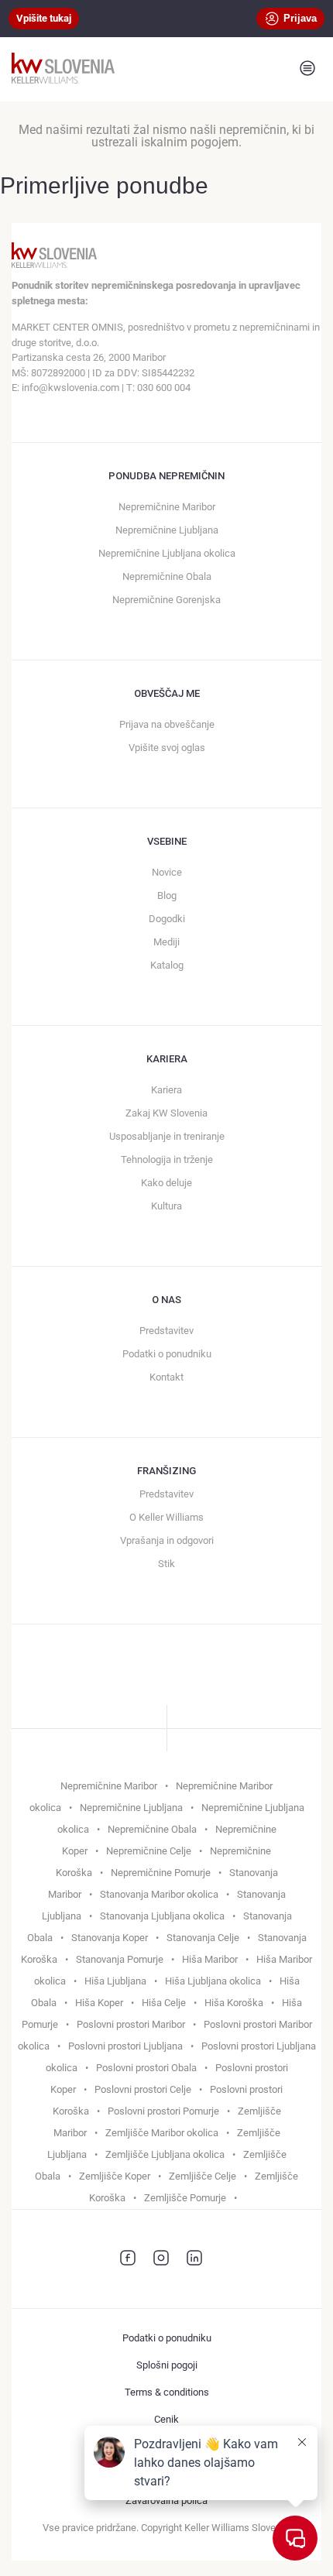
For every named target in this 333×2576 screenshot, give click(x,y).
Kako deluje (166, 1183)
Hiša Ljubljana (115, 1981)
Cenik (166, 2419)
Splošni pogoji (167, 2365)
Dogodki (167, 919)
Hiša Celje (164, 2003)
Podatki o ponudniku (167, 1354)
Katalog (167, 965)
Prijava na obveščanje (167, 724)
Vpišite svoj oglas (167, 748)
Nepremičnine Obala (167, 576)
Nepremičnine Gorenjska (166, 600)
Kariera (166, 1090)
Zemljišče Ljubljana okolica (165, 2154)
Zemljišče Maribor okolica (162, 2133)
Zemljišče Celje (203, 2176)
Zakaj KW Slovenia (166, 1113)
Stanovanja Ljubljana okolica (162, 1916)
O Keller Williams (166, 1517)
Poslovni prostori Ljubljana (125, 2046)
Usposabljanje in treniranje (167, 1136)
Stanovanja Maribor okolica (159, 1894)
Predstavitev (166, 1331)
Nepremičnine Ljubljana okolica (167, 553)
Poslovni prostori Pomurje (163, 2111)
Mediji (166, 942)
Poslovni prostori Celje (143, 2089)
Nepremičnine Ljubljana (167, 530)
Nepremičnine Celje (149, 1851)
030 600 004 (164, 388)
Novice (167, 872)
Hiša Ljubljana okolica (213, 1981)
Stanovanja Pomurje (120, 1959)
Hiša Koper (99, 2003)
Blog (167, 895)
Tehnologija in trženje (167, 1159)
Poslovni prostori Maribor (131, 2024)
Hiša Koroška (234, 2003)
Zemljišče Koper (115, 2176)
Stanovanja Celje (203, 1938)
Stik (166, 1564)
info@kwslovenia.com (70, 388)
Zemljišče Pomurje (185, 2198)
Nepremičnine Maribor (167, 507)
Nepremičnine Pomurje (161, 1873)
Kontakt (166, 1377)
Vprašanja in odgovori (167, 1540)
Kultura (166, 1206)
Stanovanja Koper (110, 1938)
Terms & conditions (167, 2392)
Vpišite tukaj (44, 18)
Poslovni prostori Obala (146, 2068)
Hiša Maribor (210, 1959)
